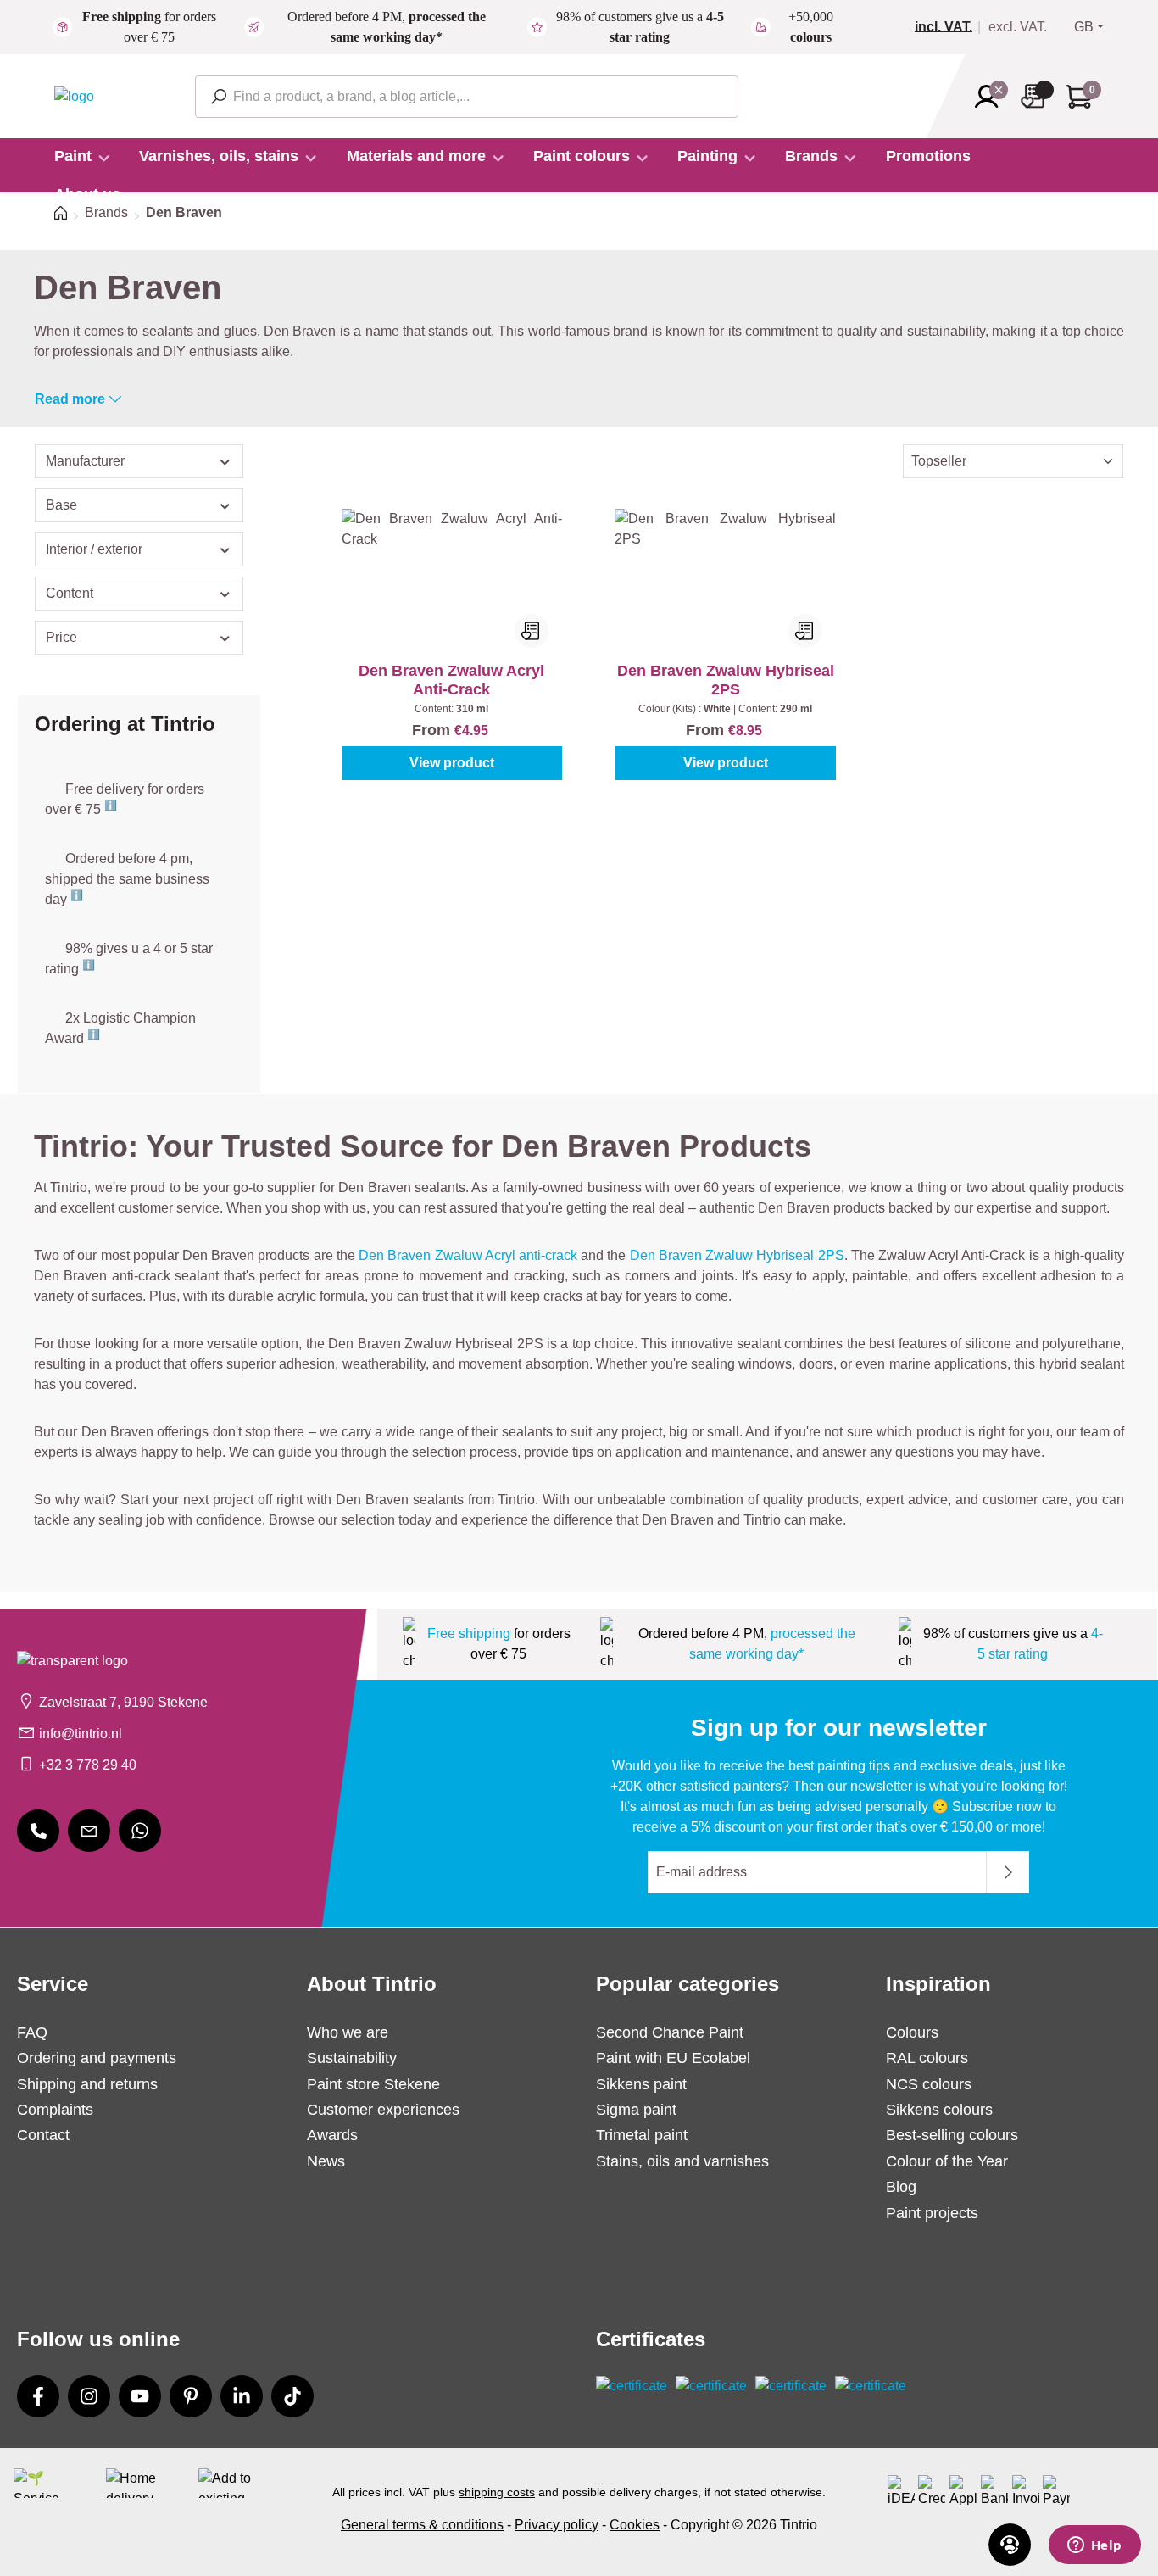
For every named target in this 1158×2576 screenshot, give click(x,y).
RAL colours (927, 2058)
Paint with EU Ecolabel (673, 2058)
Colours (912, 2032)
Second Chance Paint (670, 2032)
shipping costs (497, 2492)
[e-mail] (89, 1831)
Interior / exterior (94, 549)
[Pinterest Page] (191, 2396)
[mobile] (38, 1831)
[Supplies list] (1038, 96)
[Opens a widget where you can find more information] (1094, 2546)
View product (452, 763)
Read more (70, 399)
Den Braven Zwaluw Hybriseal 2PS (726, 680)
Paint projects (932, 2213)
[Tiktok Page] (292, 2396)
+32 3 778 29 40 (88, 1765)
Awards (332, 2135)
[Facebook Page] (38, 2396)
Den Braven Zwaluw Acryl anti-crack (468, 1255)
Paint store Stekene (373, 2084)
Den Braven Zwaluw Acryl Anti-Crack (451, 680)
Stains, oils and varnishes (682, 2161)
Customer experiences (383, 2110)
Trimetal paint (642, 2135)
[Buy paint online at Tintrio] (74, 95)
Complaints (55, 2110)
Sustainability (352, 2058)
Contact (43, 2135)
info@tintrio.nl (81, 1734)
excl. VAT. (1018, 27)
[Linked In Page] (242, 2396)
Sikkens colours (939, 2110)
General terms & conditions (422, 2525)
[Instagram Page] (89, 2396)
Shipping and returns (87, 2084)
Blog (901, 2187)
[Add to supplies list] (532, 631)
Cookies (635, 2525)
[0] (950, 27)
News (326, 2161)
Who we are (348, 2032)
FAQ (32, 2032)
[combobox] (467, 97)
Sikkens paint (641, 2084)
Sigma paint (636, 2110)
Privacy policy (557, 2525)
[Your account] (992, 97)
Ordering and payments (97, 2058)
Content (70, 593)
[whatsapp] (140, 1831)
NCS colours (929, 2084)
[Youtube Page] (140, 2396)
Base (61, 505)
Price (61, 637)
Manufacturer (85, 461)
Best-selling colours (952, 2135)
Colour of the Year (947, 2161)
